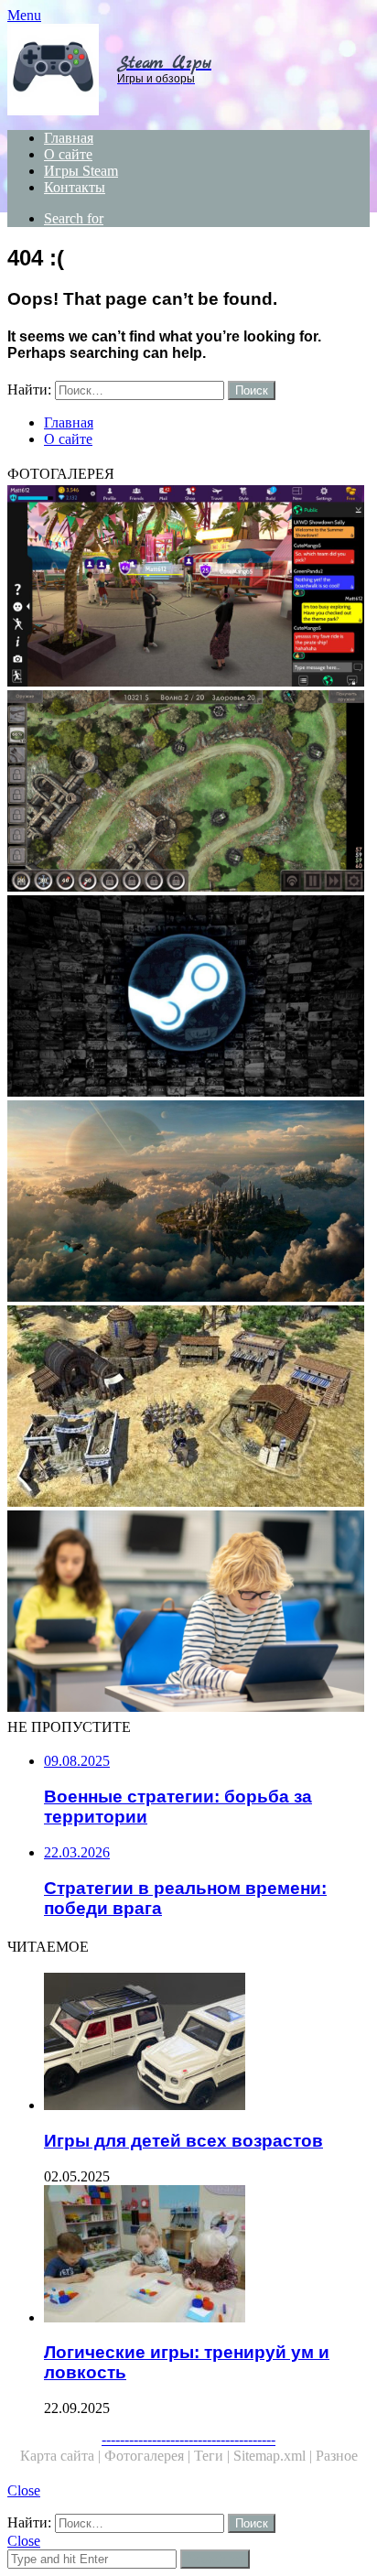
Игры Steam (81, 171)
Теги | (214, 2456)
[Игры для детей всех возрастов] (207, 2043)
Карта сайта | (62, 2456)
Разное (337, 2456)
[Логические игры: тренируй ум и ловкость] (207, 2256)
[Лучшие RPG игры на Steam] (188, 998)
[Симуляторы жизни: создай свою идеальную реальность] (188, 588)
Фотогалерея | (149, 2456)
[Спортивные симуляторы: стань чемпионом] (188, 1613)
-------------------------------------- (188, 2439)
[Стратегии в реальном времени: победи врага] (188, 1408)
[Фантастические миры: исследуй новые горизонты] (188, 1203)
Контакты (75, 187)
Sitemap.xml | (275, 2456)
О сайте (68, 154)
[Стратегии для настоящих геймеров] (188, 793)
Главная (69, 138)
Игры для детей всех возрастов (183, 2141)
